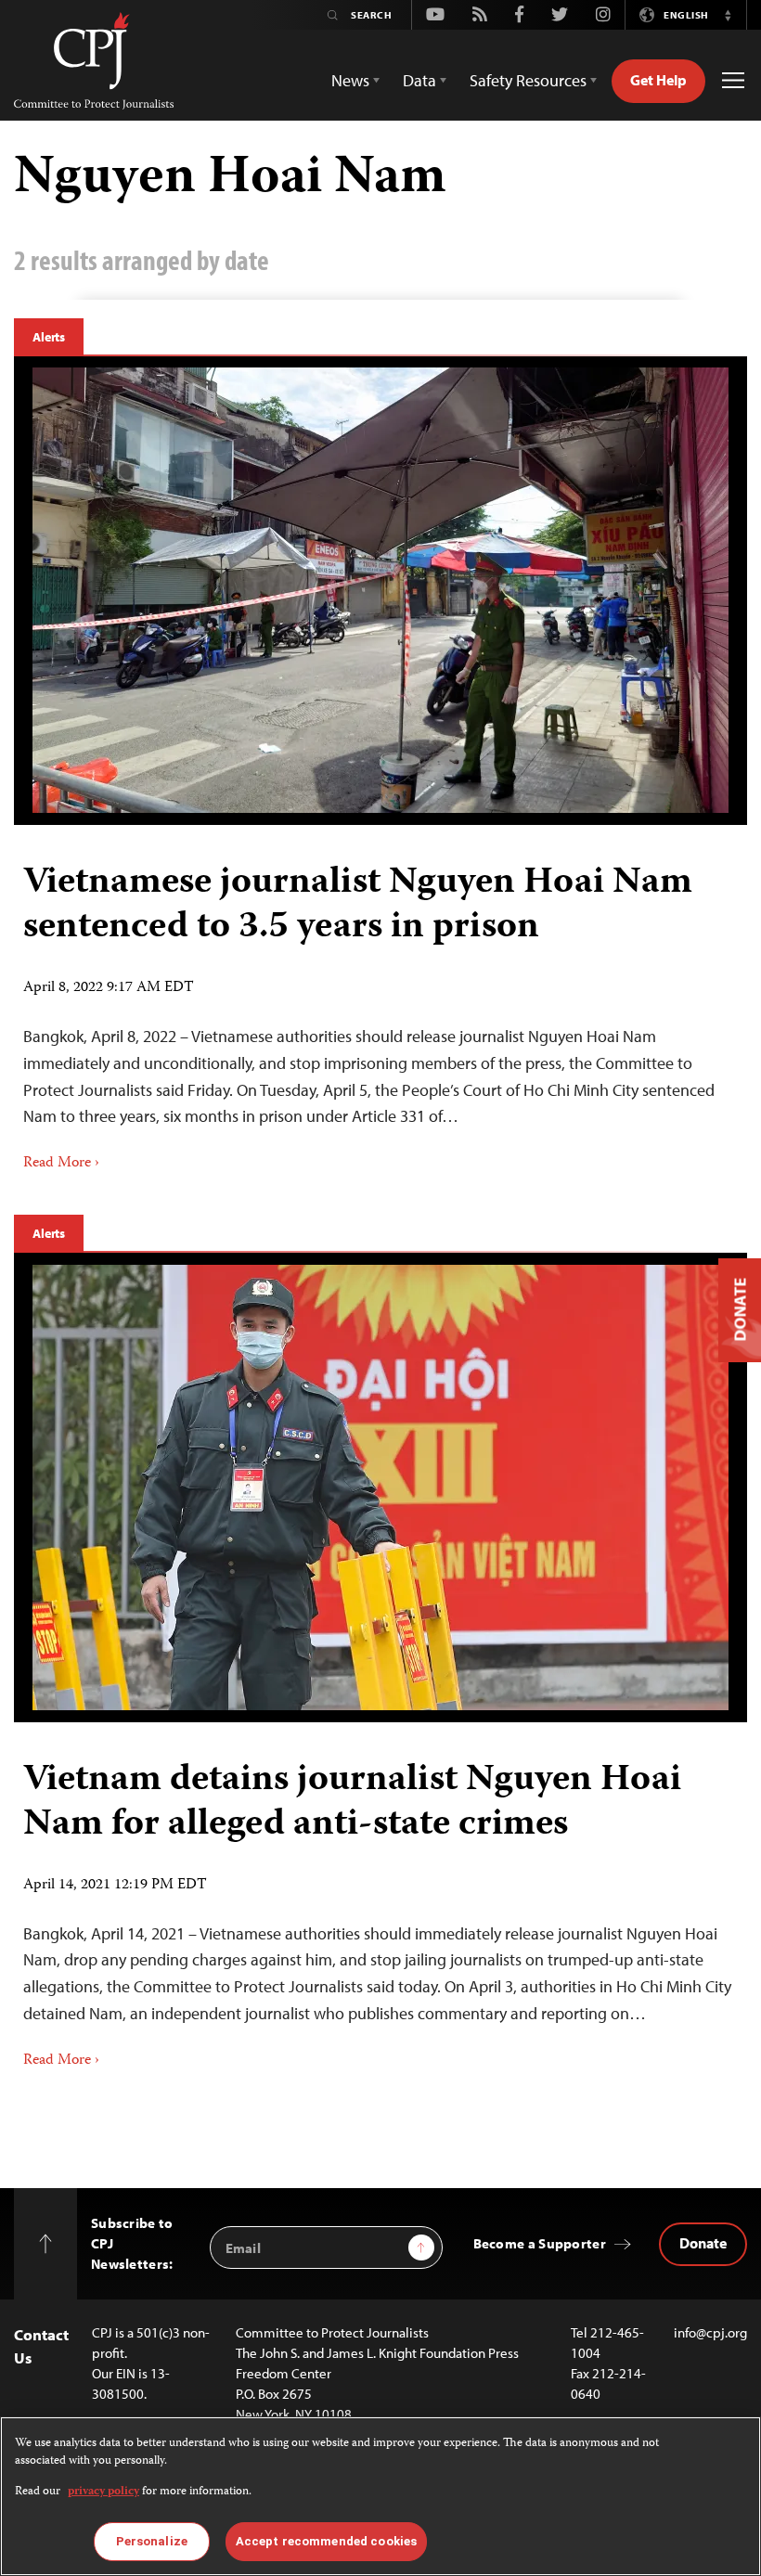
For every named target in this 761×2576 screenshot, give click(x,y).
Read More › (61, 1164)
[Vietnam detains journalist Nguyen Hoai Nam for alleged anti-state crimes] (380, 1488)
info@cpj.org (710, 2332)
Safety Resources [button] (528, 80)
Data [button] (419, 80)
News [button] (350, 80)
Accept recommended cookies (326, 2541)
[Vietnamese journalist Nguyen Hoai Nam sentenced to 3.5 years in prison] (380, 590)
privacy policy (103, 2492)
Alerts (49, 337)
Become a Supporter (540, 2243)
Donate (703, 2243)
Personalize (152, 2541)
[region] (380, 2496)
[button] (728, 15)
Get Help (658, 80)
